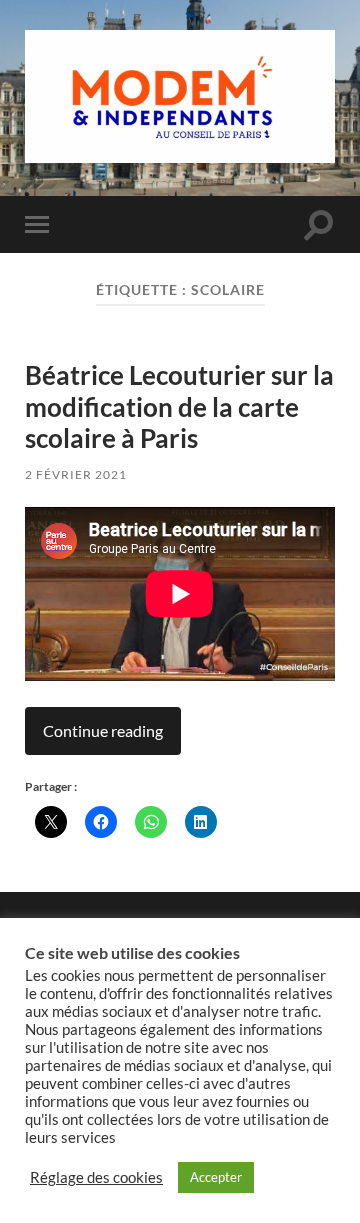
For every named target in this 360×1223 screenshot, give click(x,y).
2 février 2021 (76, 474)
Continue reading (103, 730)
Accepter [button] (216, 1177)
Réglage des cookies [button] (96, 1177)
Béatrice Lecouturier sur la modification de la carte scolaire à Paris (179, 406)
